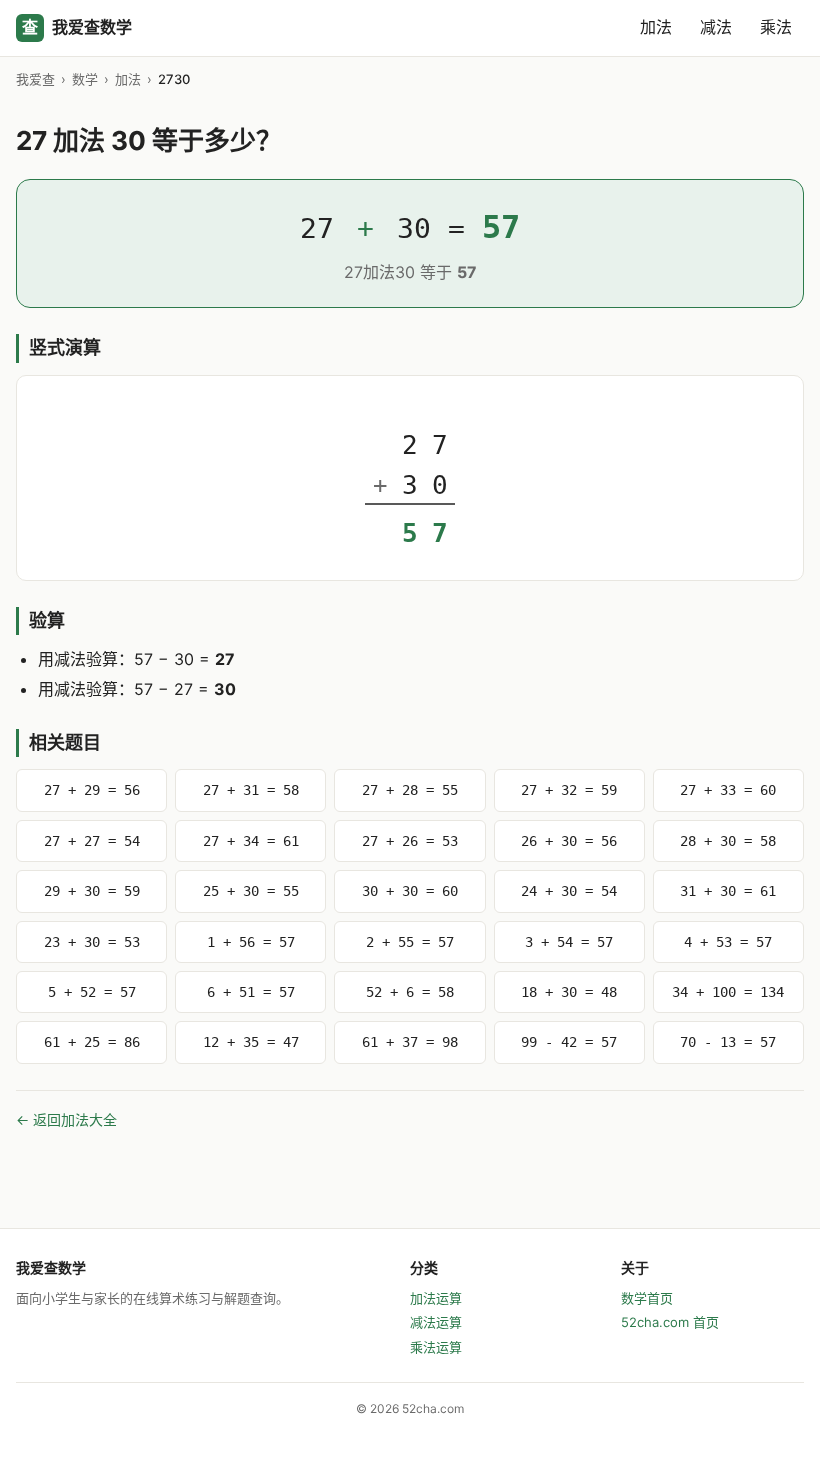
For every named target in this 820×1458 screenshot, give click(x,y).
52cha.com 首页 (670, 1322)
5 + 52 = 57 (92, 992)
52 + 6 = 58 (410, 992)
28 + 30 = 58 (728, 841)
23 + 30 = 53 (92, 942)
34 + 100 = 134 (728, 992)
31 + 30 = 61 (728, 891)
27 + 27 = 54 (92, 841)
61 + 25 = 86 (92, 1042)
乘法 (776, 27)
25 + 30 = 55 (251, 891)
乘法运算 (436, 1347)
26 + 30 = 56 (569, 841)
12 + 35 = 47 (251, 1042)
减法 (716, 27)
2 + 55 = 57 (410, 942)
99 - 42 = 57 (569, 1042)
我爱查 (35, 79)
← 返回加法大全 (66, 1119)
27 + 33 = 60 (728, 790)
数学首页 (647, 1298)
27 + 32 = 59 (569, 790)
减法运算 (436, 1322)
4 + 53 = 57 (728, 942)
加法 (656, 27)
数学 (85, 79)
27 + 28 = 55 (410, 790)
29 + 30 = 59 (92, 891)
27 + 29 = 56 (92, 790)
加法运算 (436, 1298)
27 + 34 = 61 (251, 841)
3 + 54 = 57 (569, 942)
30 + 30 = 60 (410, 891)
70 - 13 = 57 (728, 1042)
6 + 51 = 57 (251, 992)
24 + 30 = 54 (569, 891)
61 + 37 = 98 (410, 1042)
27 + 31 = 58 (251, 790)
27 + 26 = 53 (410, 841)
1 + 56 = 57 (251, 942)
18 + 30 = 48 (569, 992)
